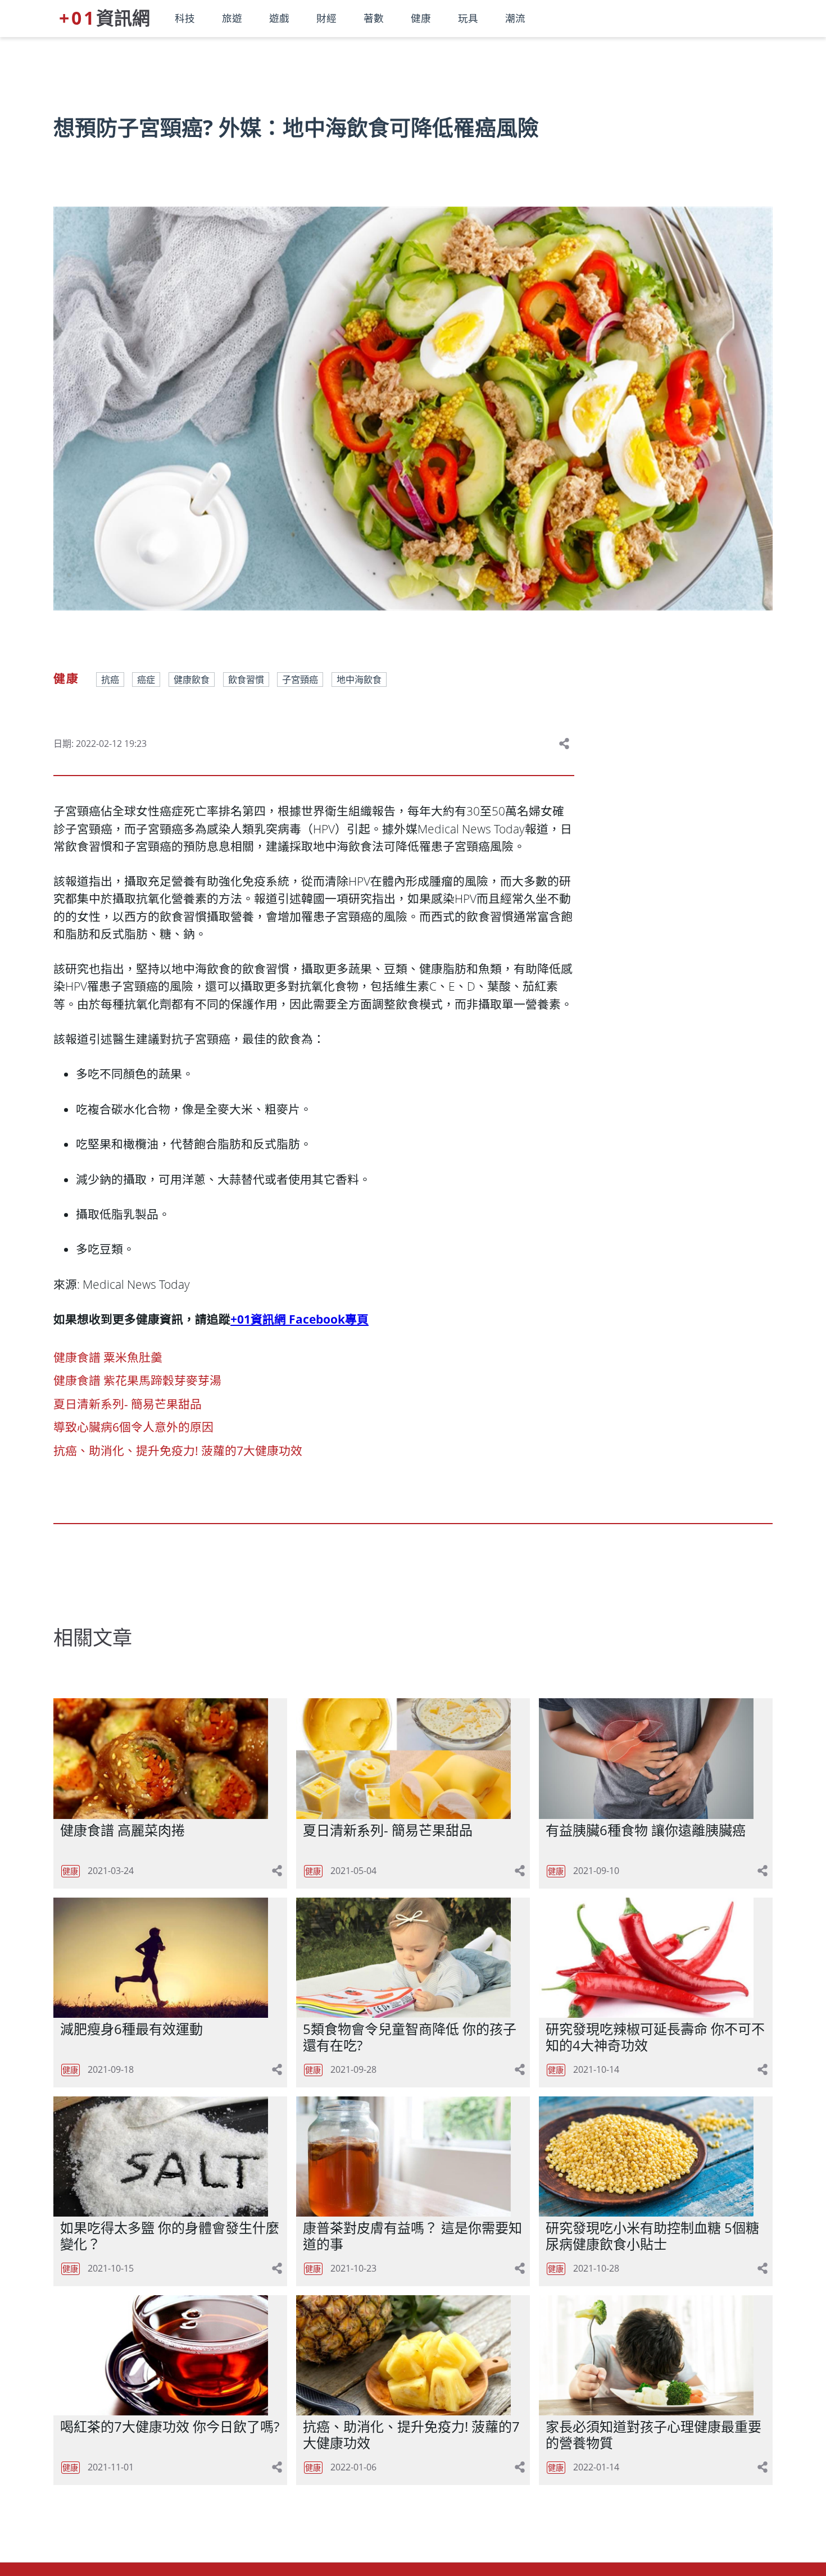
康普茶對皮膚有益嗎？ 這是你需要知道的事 (412, 2236)
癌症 (146, 680)
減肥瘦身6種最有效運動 (131, 2029)
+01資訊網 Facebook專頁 (299, 1319)
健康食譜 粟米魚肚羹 (108, 1357)
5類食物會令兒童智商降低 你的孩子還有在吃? (410, 2037)
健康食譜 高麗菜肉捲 (122, 1830)
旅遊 (232, 18)
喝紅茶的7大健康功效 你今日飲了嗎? (170, 2426)
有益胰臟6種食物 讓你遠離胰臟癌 (646, 1830)
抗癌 (110, 680)
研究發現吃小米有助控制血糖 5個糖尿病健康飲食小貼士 (652, 2236)
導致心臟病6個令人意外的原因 (133, 1427)
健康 (421, 18)
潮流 (515, 18)
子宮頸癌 (300, 680)
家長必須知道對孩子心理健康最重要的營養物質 (653, 2434)
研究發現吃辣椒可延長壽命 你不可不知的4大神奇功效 (655, 2037)
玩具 (468, 18)
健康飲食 (192, 680)
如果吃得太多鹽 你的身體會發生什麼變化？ (170, 2236)
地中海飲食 (359, 680)
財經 (326, 18)
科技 (185, 18)
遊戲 (279, 18)
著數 (374, 18)
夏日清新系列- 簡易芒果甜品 (128, 1404)
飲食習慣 (246, 680)
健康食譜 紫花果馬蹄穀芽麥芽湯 (137, 1380)
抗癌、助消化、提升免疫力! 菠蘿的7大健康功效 (178, 1451)
